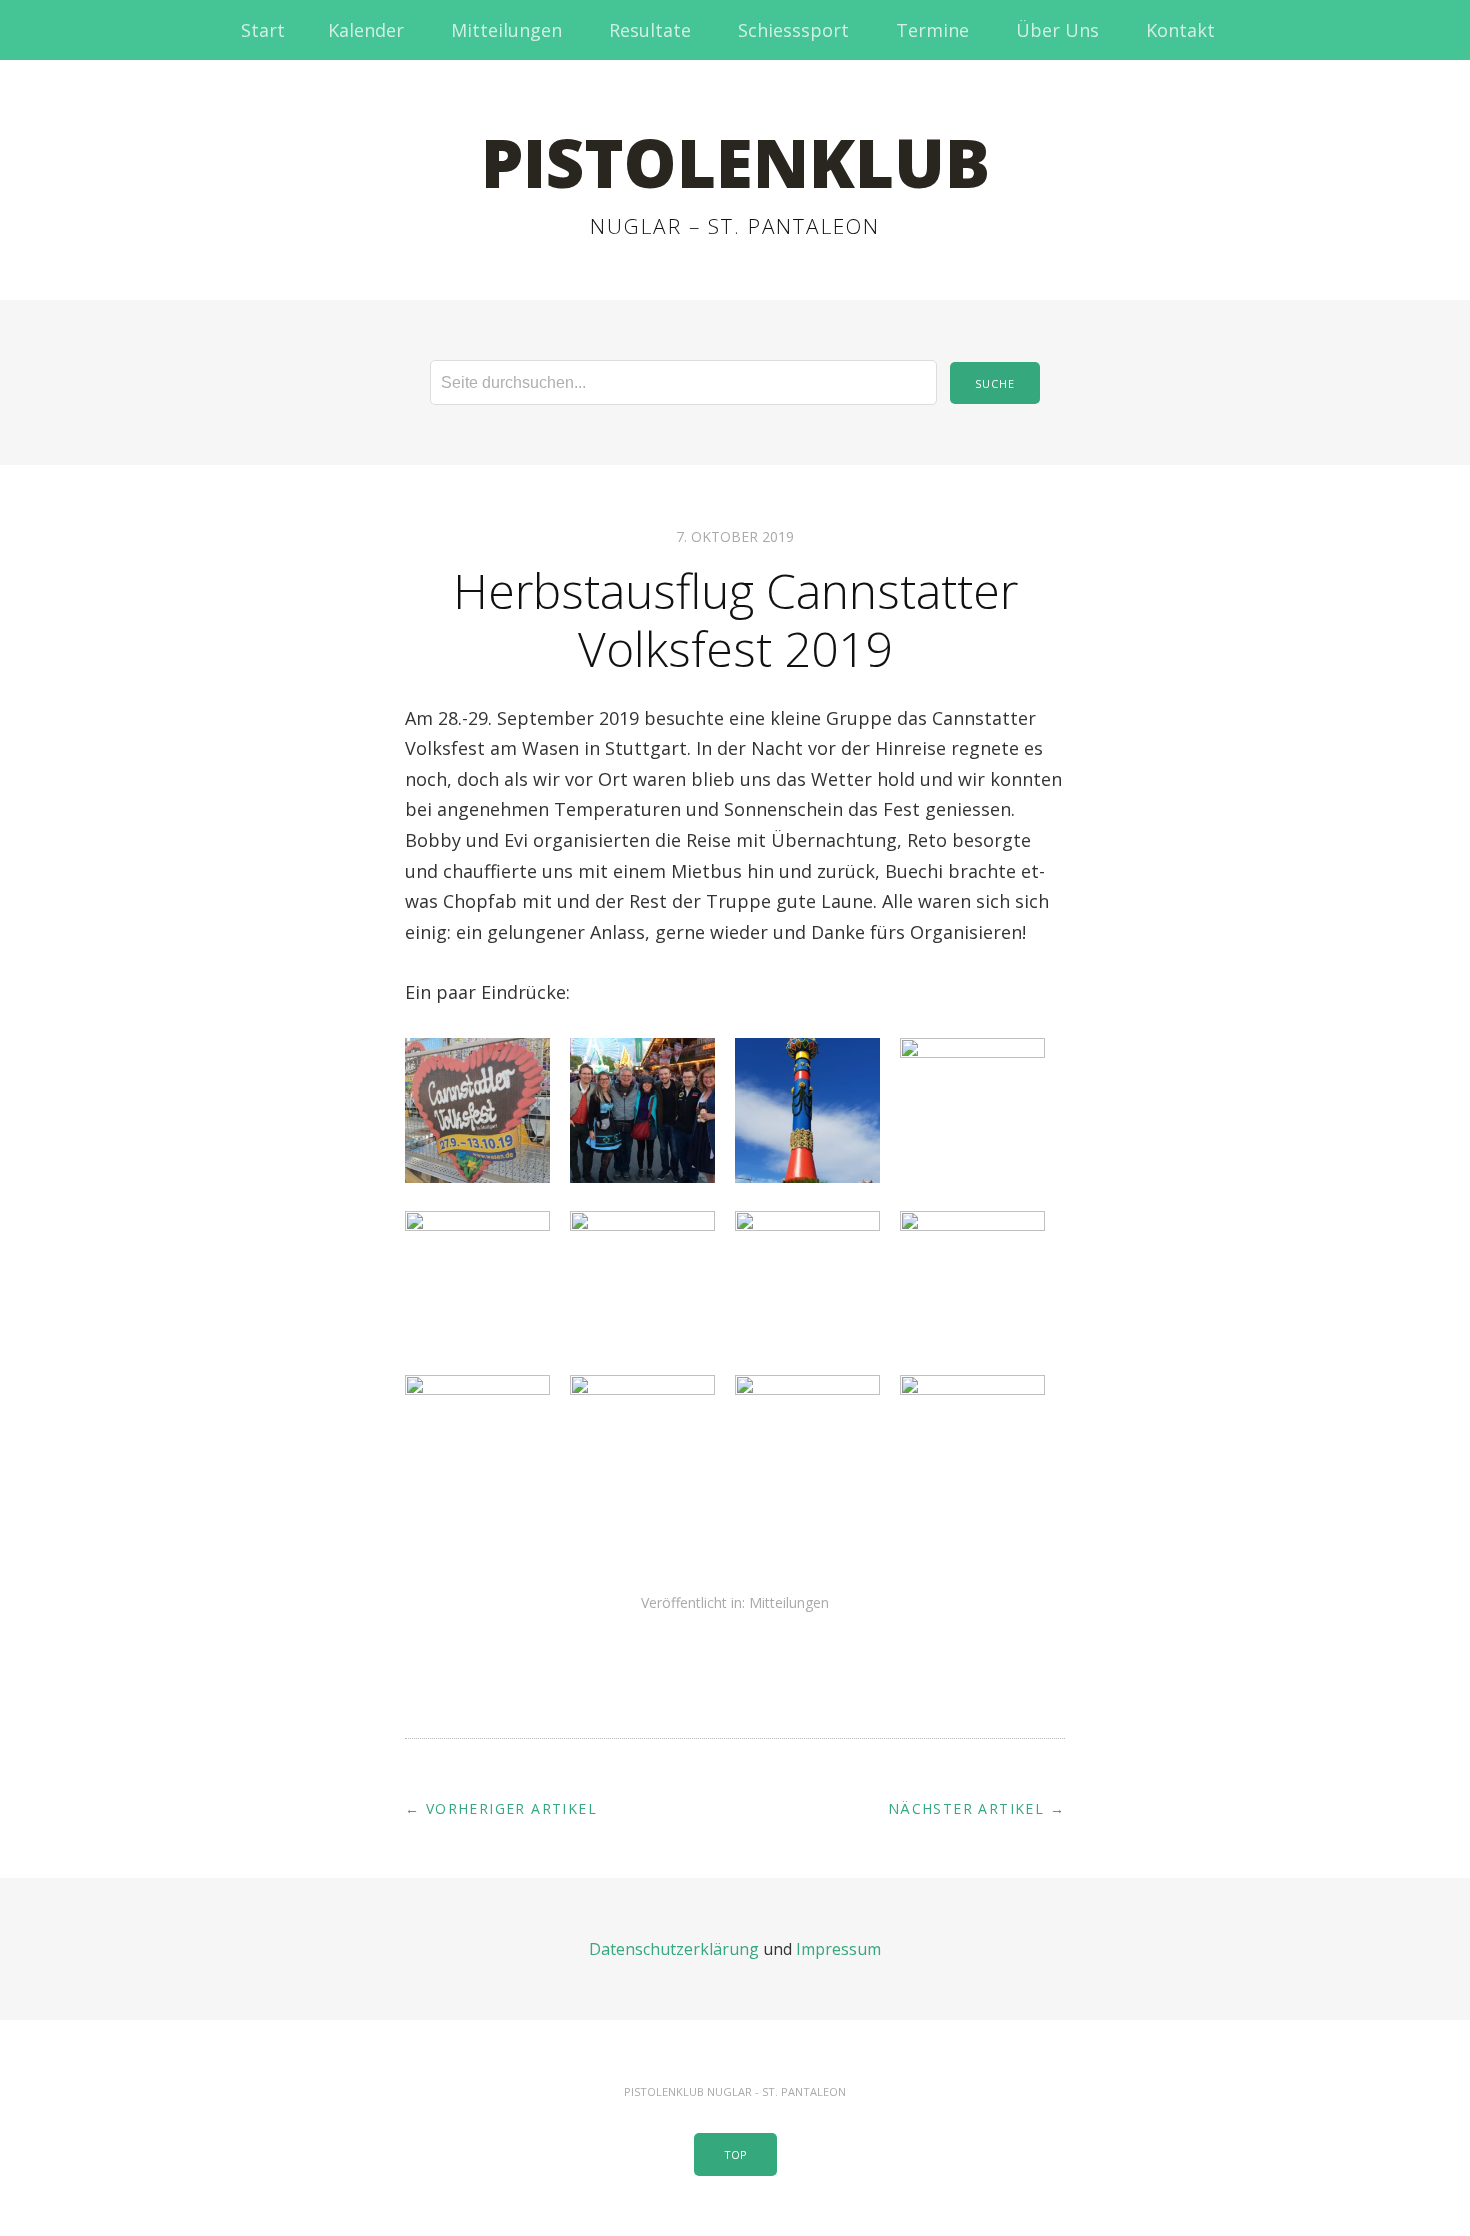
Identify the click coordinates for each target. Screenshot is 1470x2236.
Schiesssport (793, 30)
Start (263, 30)
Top (735, 2154)
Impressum (838, 1949)
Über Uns (1057, 30)
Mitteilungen (506, 30)
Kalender (366, 30)
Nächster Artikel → (976, 1808)
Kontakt (1180, 30)
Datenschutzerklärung (674, 1949)
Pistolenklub (735, 162)
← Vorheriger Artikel (501, 1808)
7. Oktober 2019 (735, 536)
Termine (932, 30)
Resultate (650, 30)
